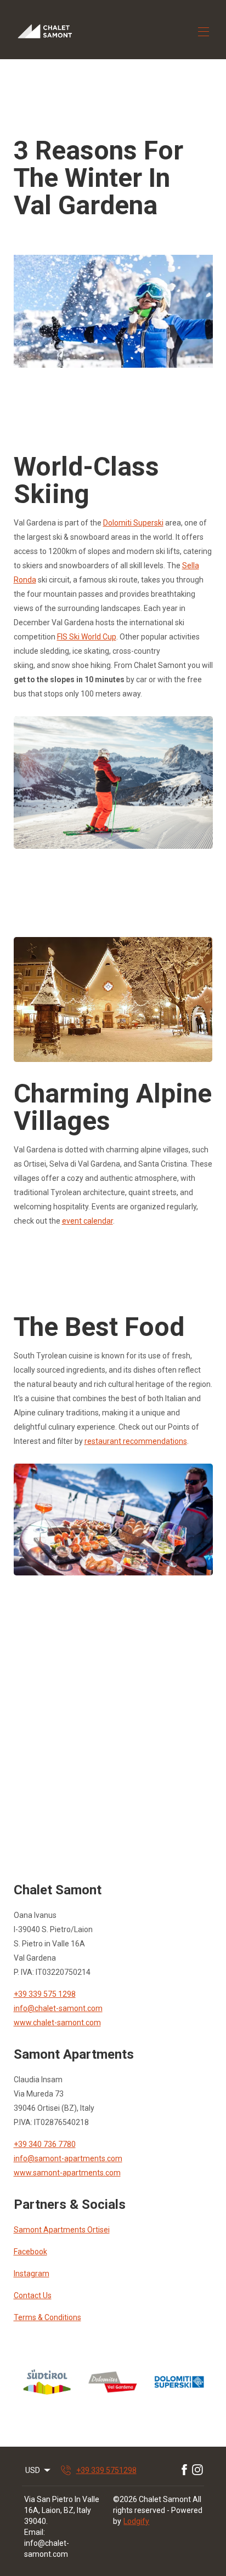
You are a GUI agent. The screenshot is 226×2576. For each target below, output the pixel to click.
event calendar (87, 1221)
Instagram (32, 2274)
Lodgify (136, 2521)
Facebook (30, 2252)
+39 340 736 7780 (45, 2144)
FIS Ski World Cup (87, 637)
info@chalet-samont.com (58, 2008)
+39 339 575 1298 (45, 1994)
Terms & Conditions (47, 2317)
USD (33, 2470)
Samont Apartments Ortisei (62, 2230)
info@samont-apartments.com (68, 2158)
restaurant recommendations (136, 1441)
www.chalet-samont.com (57, 2023)
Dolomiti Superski (133, 523)
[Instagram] (197, 2470)
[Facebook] (184, 2470)
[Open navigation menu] (204, 32)
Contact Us (33, 2295)
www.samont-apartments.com (67, 2173)
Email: (35, 2532)
